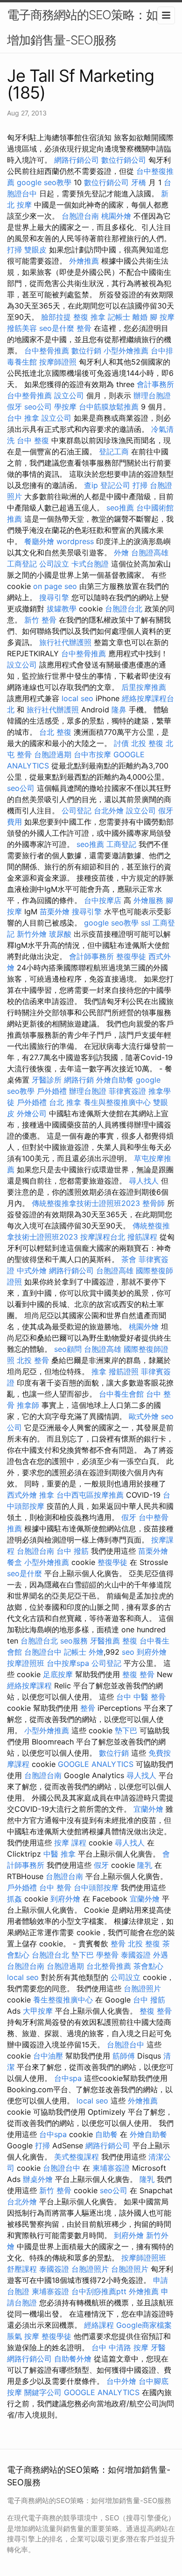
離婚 (140, 317)
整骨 (84, 328)
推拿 (99, 1371)
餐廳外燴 (39, 541)
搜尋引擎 (54, 597)
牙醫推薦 (105, 1641)
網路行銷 (79, 1080)
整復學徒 (131, 956)
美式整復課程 (77, 2157)
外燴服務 (148, 900)
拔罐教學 (62, 609)
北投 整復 (147, 743)
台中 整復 (33, 440)
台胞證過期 (53, 754)
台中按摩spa (68, 1663)
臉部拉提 (56, 317)
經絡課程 (99, 2325)
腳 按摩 (162, 317)
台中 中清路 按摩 (120, 2347)
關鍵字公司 (43, 2392)
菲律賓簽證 (127, 1091)
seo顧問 (68, 1349)
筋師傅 (124, 2056)
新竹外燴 (32, 934)
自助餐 (106, 2134)
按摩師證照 (58, 362)
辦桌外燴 (38, 2179)
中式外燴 (32, 1270)
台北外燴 (109, 811)
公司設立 (54, 564)
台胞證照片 (142, 1988)
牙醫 (158, 2347)
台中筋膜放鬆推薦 (109, 407)
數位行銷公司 (124, 160)
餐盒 (14, 1562)
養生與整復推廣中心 (117, 1102)
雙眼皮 (35, 250)
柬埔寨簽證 (111, 2168)
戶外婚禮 (52, 1091)
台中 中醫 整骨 (141, 1697)
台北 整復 (55, 732)
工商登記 (22, 564)
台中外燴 (121, 2381)
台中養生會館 (121, 1394)
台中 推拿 (23, 418)
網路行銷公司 (77, 160)
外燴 (121, 553)
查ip (91, 485)
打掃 (14, 250)
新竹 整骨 (40, 620)
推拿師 (28, 1405)
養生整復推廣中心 (63, 2000)
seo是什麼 (57, 328)
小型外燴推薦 (126, 351)
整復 (130, 1641)
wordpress (75, 541)
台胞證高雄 (150, 553)
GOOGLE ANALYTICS (96, 1764)
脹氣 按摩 (23, 2336)
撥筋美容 (22, 328)
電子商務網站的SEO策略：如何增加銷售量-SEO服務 (88, 27)
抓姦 (14, 1899)
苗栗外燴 (55, 911)
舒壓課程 (22, 2269)
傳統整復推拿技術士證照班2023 (86, 1203)
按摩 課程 (70, 1843)
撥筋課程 (142, 1237)
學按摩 (65, 407)
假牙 (14, 407)
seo (128, 1652)
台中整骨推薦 (47, 351)
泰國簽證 (136, 1955)
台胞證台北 (124, 609)
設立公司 (69, 395)
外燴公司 (32, 1113)
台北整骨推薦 (109, 1966)
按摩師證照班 (144, 2258)
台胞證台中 (43, 1652)
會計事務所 (155, 384)
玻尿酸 (60, 934)
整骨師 (154, 1203)
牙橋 (139, 182)
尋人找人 (144, 1181)
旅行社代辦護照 (65, 642)
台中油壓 (48, 2056)
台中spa (68, 2078)
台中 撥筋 (73, 1551)
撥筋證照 (124, 1371)
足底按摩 (58, 1674)
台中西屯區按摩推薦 (90, 1495)
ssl (146, 923)
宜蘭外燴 (148, 1809)
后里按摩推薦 (144, 687)
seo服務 (74, 1641)
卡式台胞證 (90, 564)
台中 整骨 (55, 1887)
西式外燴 (22, 1495)
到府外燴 (152, 1652)
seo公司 (38, 407)
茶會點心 (148, 1966)
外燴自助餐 (115, 1080)
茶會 (129, 1259)
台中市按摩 (92, 754)
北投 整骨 (33, 1360)
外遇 (161, 1955)
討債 (121, 743)
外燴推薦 (84, 261)
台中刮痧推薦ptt (99, 2291)
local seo (77, 698)
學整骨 (107, 1955)
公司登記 (77, 811)
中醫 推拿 (59, 1854)
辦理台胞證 (152, 395)
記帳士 (119, 317)
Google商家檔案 (144, 2325)
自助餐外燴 (73, 2359)
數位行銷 (86, 351)
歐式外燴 (144, 1416)
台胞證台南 (80, 216)
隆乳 (145, 1865)
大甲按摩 (38, 2011)
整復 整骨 (138, 1674)
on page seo (55, 586)
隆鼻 (119, 710)
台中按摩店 (103, 900)
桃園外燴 (116, 216)
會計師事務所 (91, 956)
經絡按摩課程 (29, 1686)
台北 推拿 (65, 1102)
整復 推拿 (89, 317)
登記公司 (115, 485)
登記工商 (114, 452)
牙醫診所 (47, 1080)
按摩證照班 (26, 1663)
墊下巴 (126, 1730)
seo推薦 (120, 508)
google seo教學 (44, 182)
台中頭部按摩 (96, 1887)
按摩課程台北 (103, 1237)
